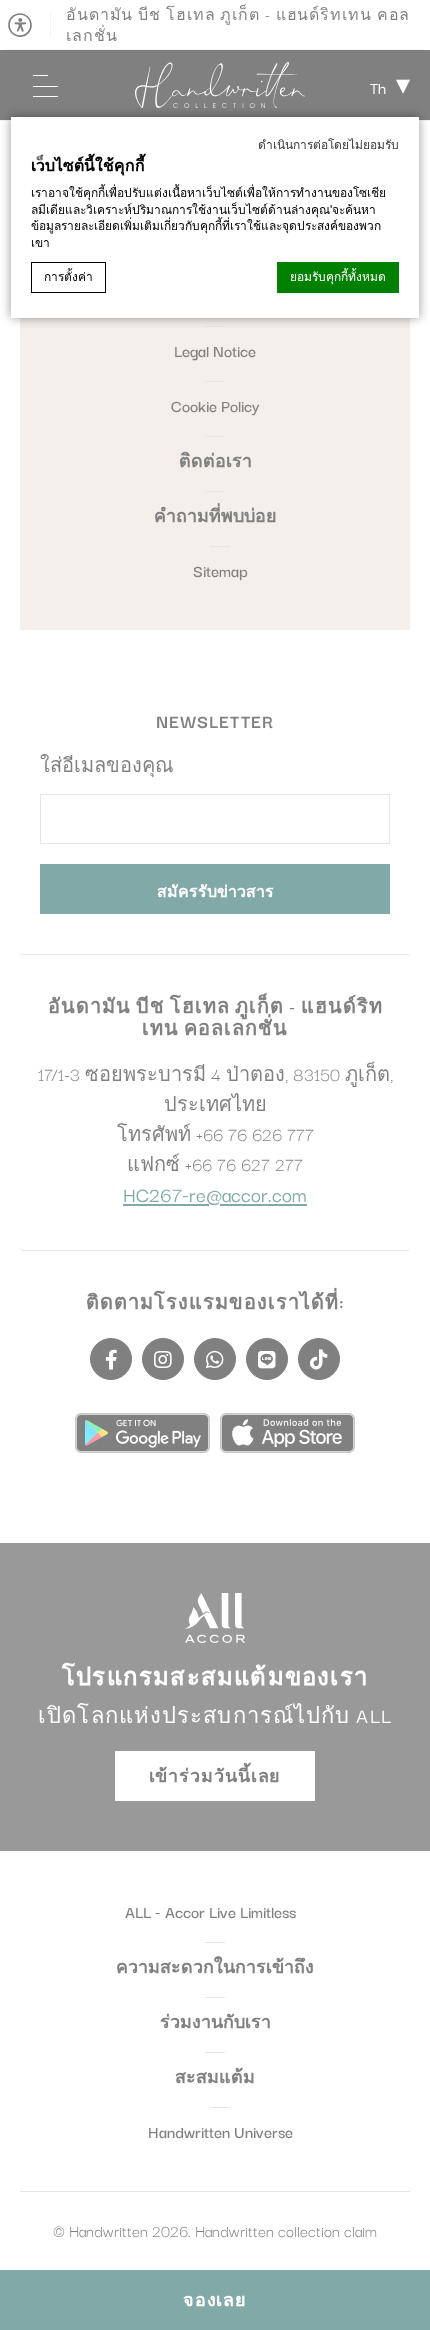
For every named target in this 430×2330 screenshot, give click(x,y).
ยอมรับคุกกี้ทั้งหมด (338, 277)
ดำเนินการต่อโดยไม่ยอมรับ (328, 145)
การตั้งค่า (68, 277)
